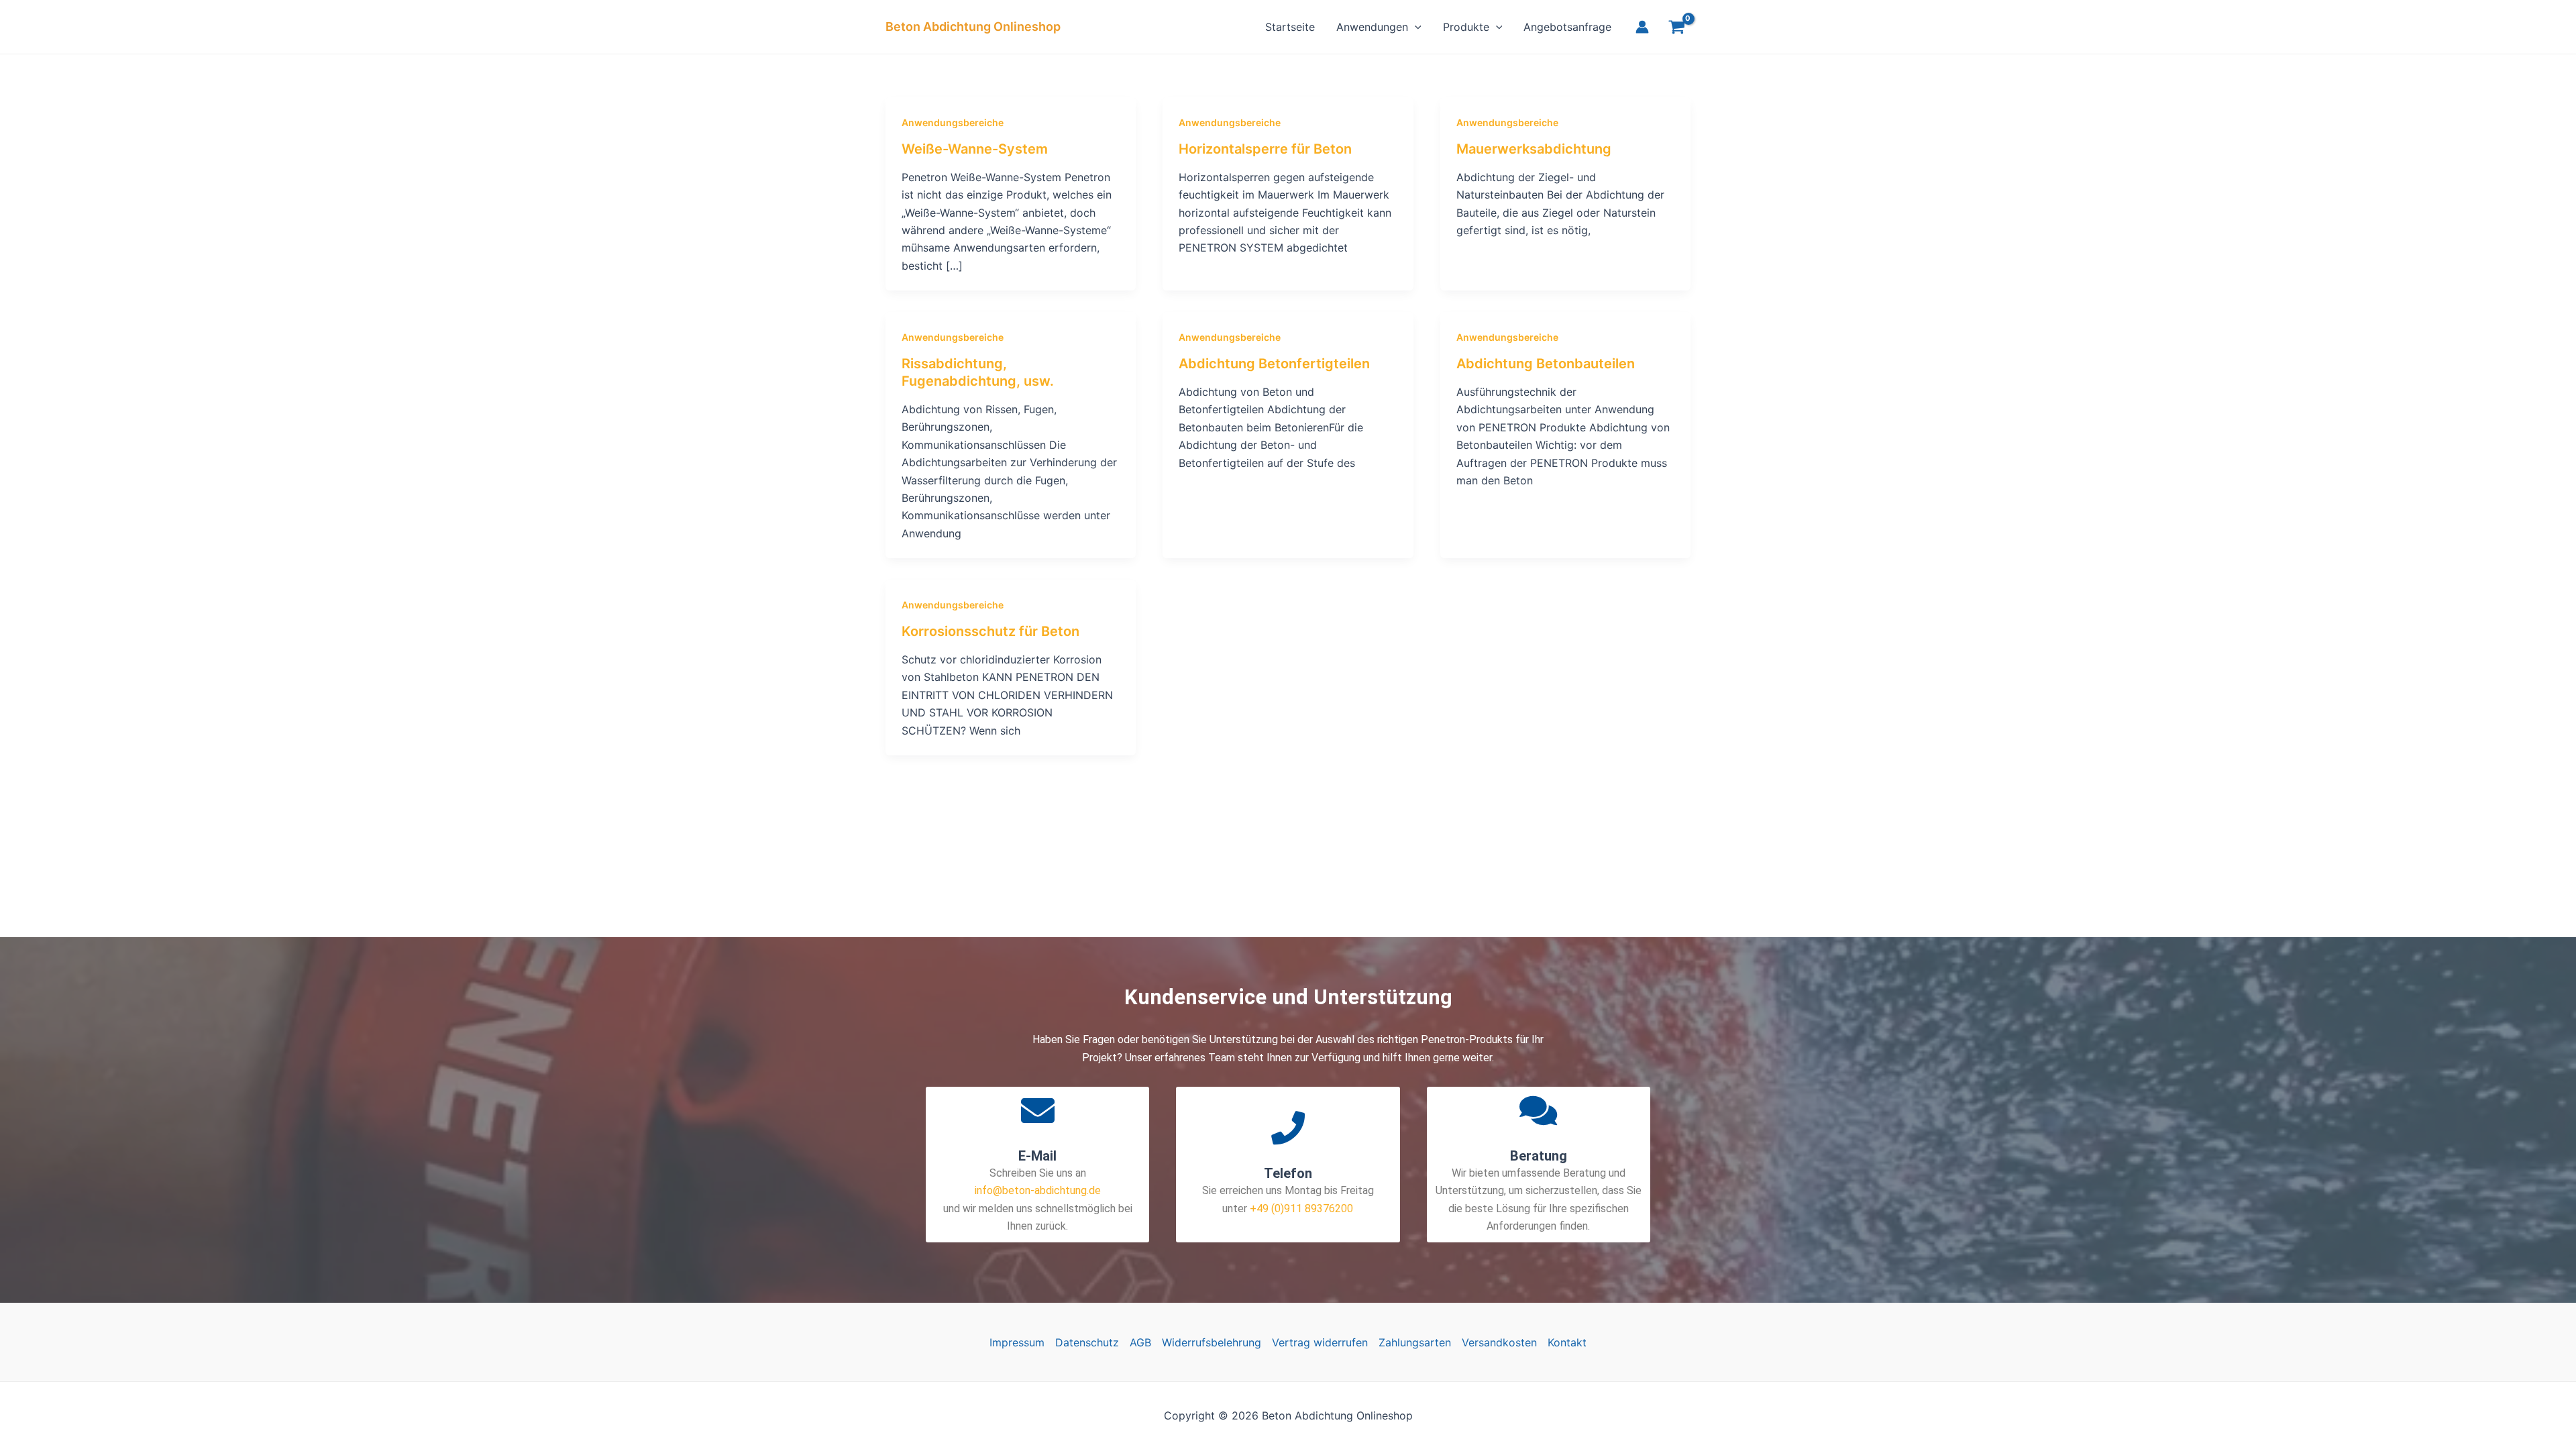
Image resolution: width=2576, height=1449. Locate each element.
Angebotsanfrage (1567, 27)
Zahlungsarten (1415, 1342)
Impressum (1017, 1342)
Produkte (1466, 27)
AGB (1140, 1342)
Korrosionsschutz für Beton (990, 631)
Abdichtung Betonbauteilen (1546, 364)
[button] (1415, 27)
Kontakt (1567, 1342)
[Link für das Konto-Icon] (1642, 27)
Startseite (1290, 27)
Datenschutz (1087, 1342)
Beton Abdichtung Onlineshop (973, 26)
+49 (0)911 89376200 (1300, 1209)
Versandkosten (1499, 1342)
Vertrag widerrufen (1320, 1342)
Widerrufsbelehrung (1212, 1342)
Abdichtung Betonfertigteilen (1274, 364)
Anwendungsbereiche (953, 122)
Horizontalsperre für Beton (1265, 149)
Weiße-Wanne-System (975, 149)
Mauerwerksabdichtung (1534, 149)
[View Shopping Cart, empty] (1676, 29)
